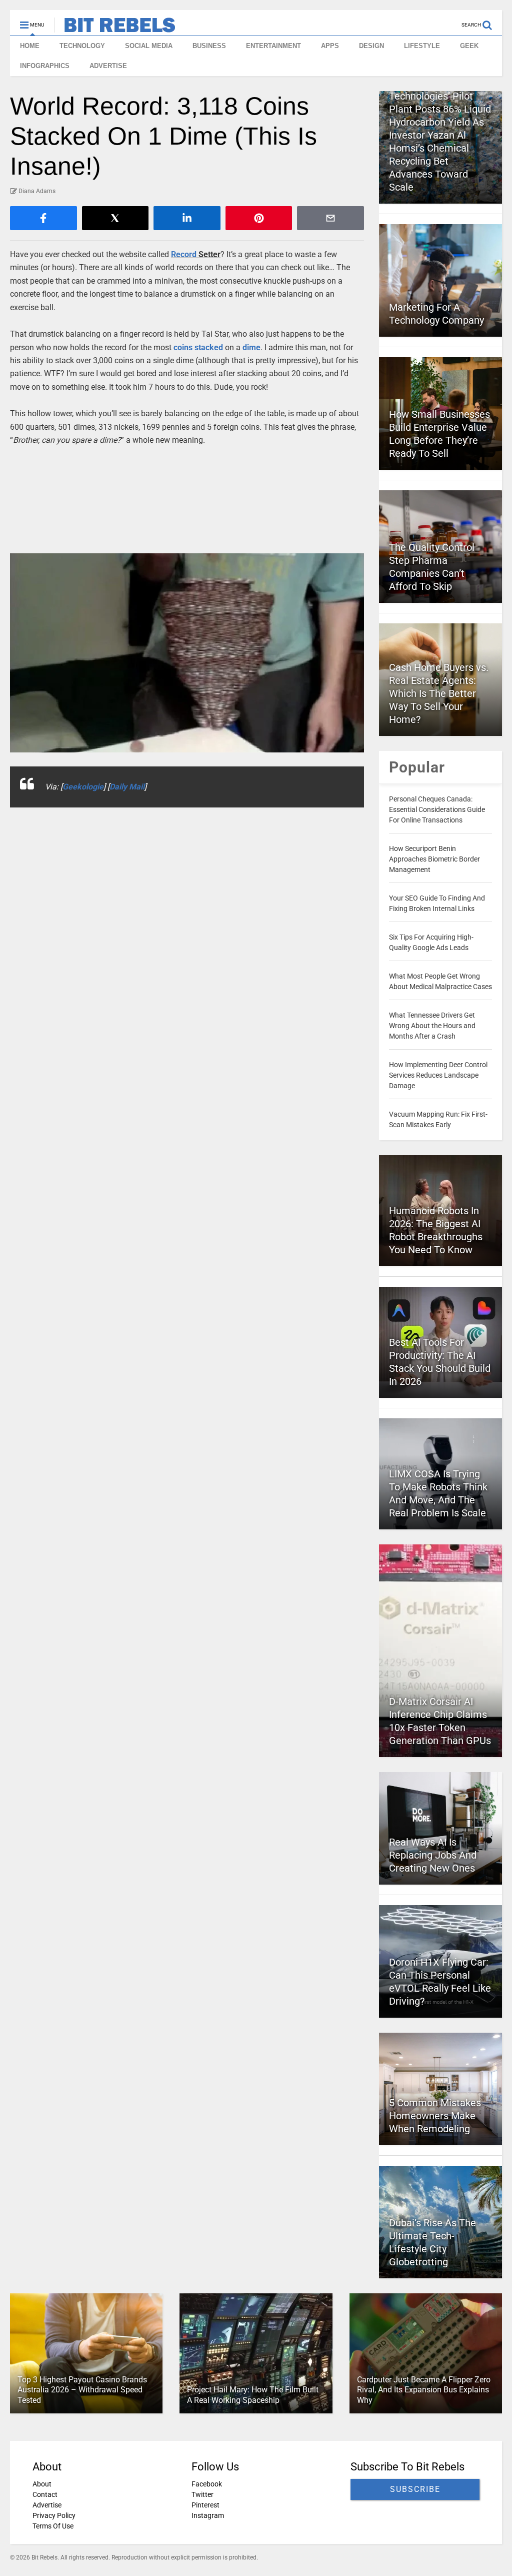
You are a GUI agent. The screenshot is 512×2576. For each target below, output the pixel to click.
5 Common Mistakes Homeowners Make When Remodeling (435, 2116)
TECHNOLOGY (82, 46)
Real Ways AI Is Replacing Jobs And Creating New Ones (433, 1855)
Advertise (47, 2505)
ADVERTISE (108, 66)
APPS (330, 46)
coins (183, 347)
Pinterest (205, 2505)
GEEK (469, 46)
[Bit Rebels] (115, 28)
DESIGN (371, 46)
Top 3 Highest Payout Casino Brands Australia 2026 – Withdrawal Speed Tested (82, 2390)
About (42, 2484)
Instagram (208, 2515)
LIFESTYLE (422, 46)
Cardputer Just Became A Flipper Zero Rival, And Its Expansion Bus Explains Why (424, 2390)
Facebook (207, 2484)
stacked (209, 347)
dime (251, 347)
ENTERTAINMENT (273, 46)
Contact (45, 2494)
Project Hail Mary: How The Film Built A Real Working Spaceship (253, 2395)
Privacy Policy (54, 2515)
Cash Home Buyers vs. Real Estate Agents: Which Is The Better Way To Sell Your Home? (439, 693)
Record (184, 254)
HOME (30, 46)
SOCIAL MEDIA (149, 46)
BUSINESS (209, 46)
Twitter (202, 2494)
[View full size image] (187, 653)
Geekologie (83, 787)
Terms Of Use (53, 2526)
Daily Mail (127, 787)
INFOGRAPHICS (45, 66)
